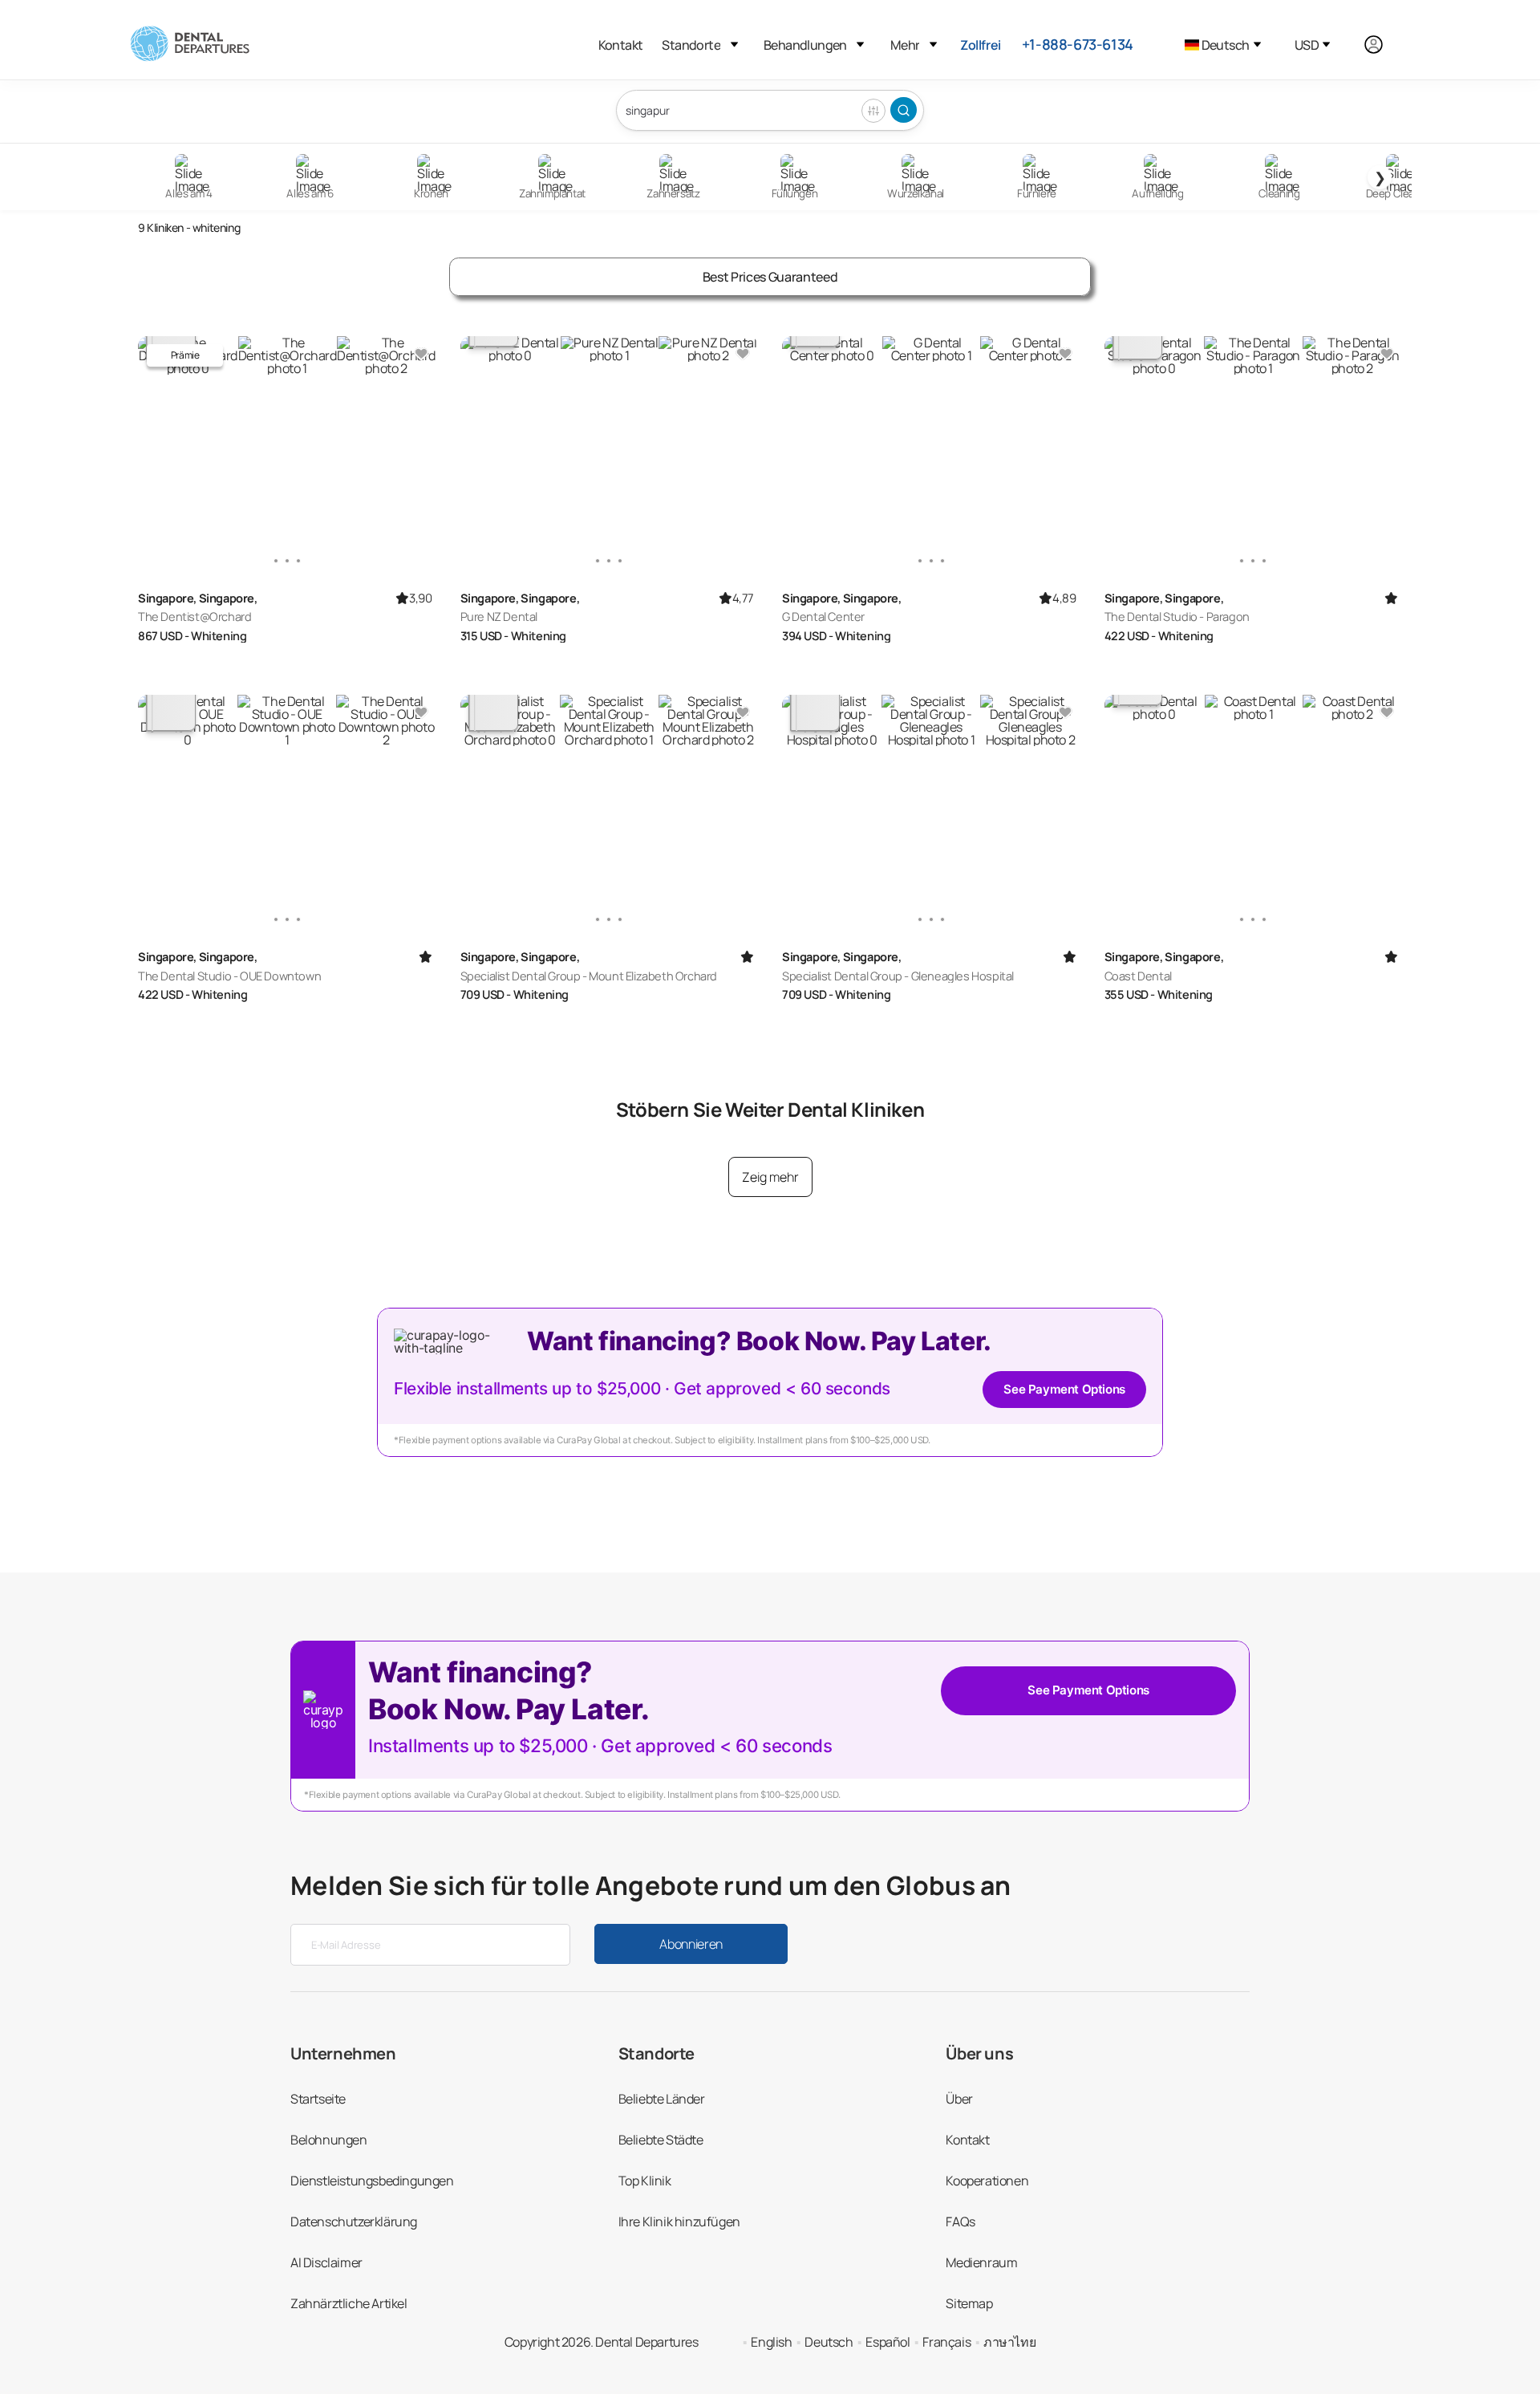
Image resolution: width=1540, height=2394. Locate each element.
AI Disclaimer (326, 2262)
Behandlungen (805, 45)
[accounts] (1382, 45)
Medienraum (981, 2262)
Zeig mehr (770, 1177)
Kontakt (621, 45)
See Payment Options (1064, 1389)
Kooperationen (987, 2181)
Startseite (318, 2099)
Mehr (905, 45)
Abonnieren (691, 1944)
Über (959, 2099)
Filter (873, 111)
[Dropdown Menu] (734, 45)
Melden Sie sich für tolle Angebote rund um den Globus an (651, 1885)
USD (1307, 45)
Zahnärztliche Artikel (349, 2303)
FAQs (960, 2222)
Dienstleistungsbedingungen (372, 2181)
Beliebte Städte (661, 2140)
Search (904, 110)
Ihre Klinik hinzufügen (679, 2222)
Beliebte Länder (662, 2099)
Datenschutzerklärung (354, 2222)
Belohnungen (329, 2140)
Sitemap (969, 2303)
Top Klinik (645, 2181)
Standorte (691, 45)
